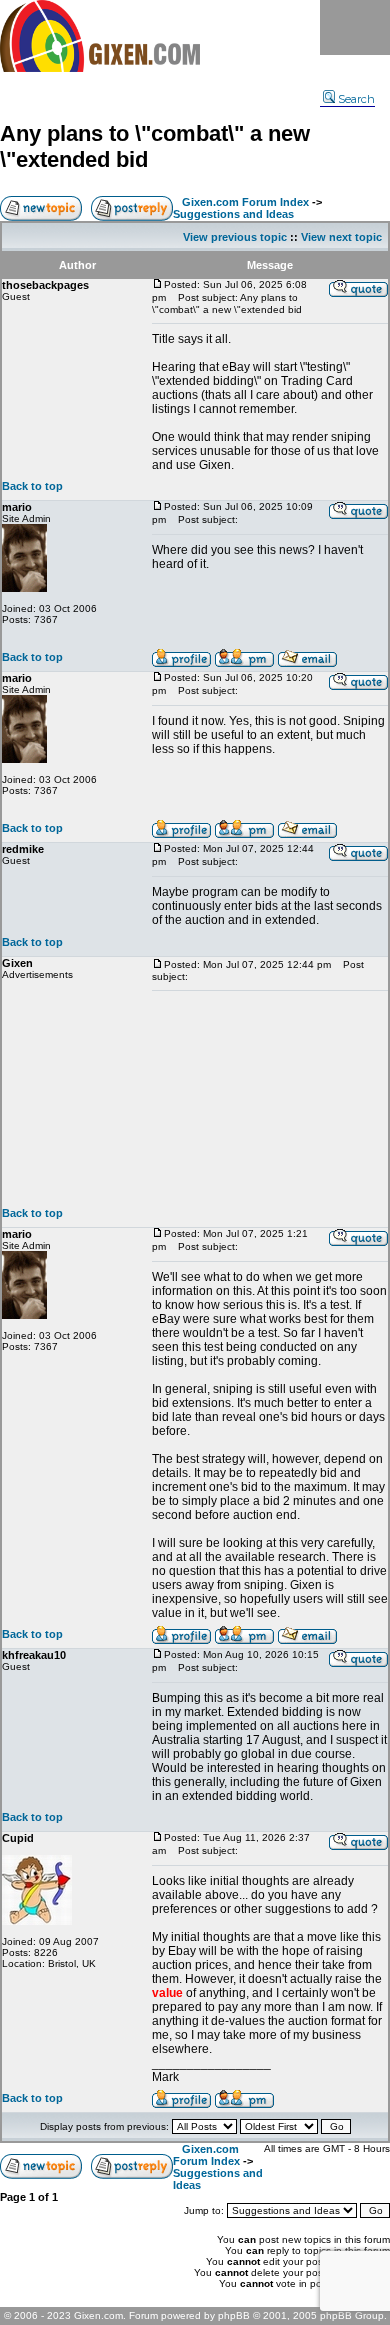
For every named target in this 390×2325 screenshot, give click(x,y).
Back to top (32, 486)
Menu (355, 27)
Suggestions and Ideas (233, 214)
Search (356, 99)
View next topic (341, 237)
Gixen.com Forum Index (245, 202)
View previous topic (235, 237)
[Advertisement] (270, 1099)
